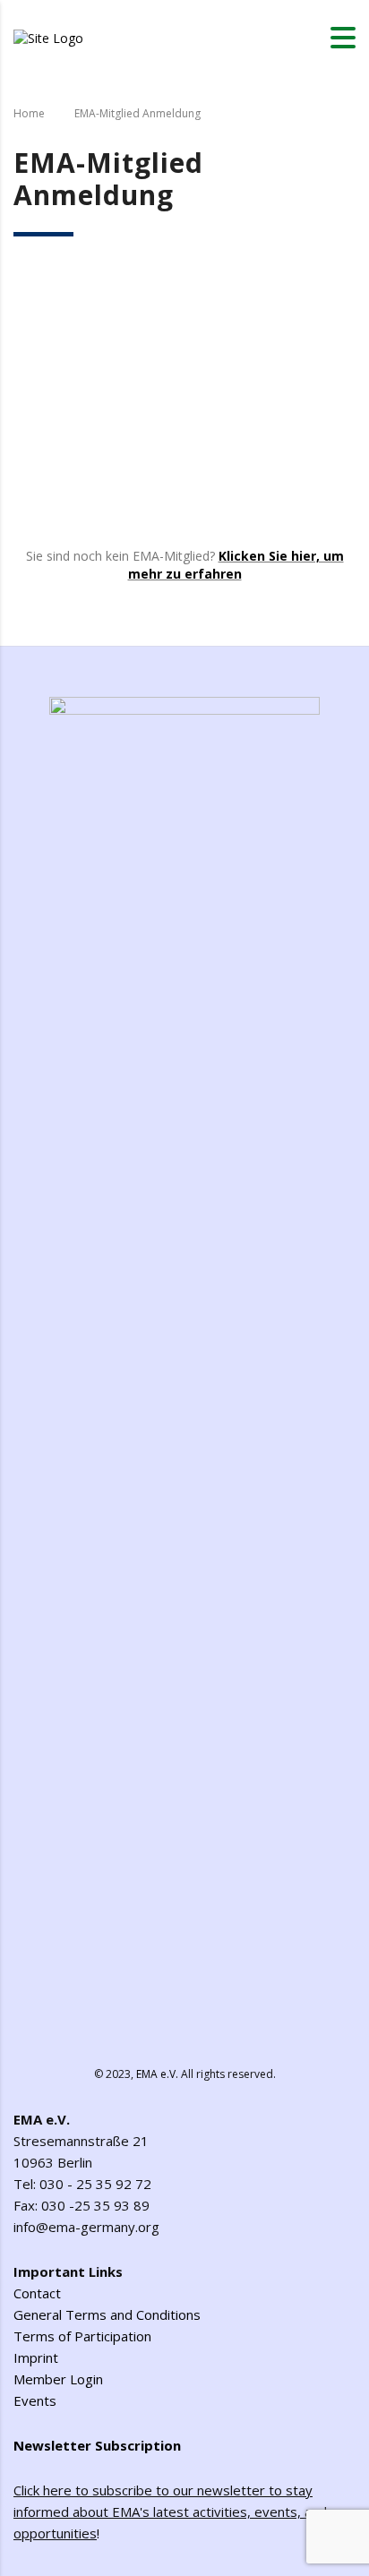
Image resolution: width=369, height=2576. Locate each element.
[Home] (48, 36)
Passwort (44, 367)
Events (35, 2400)
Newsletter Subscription (97, 2445)
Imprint (36, 2357)
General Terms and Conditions (107, 2314)
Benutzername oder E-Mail (100, 287)
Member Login (58, 2379)
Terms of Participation (82, 2336)
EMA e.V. (157, 2074)
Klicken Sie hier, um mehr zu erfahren (236, 565)
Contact (37, 2293)
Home (29, 113)
